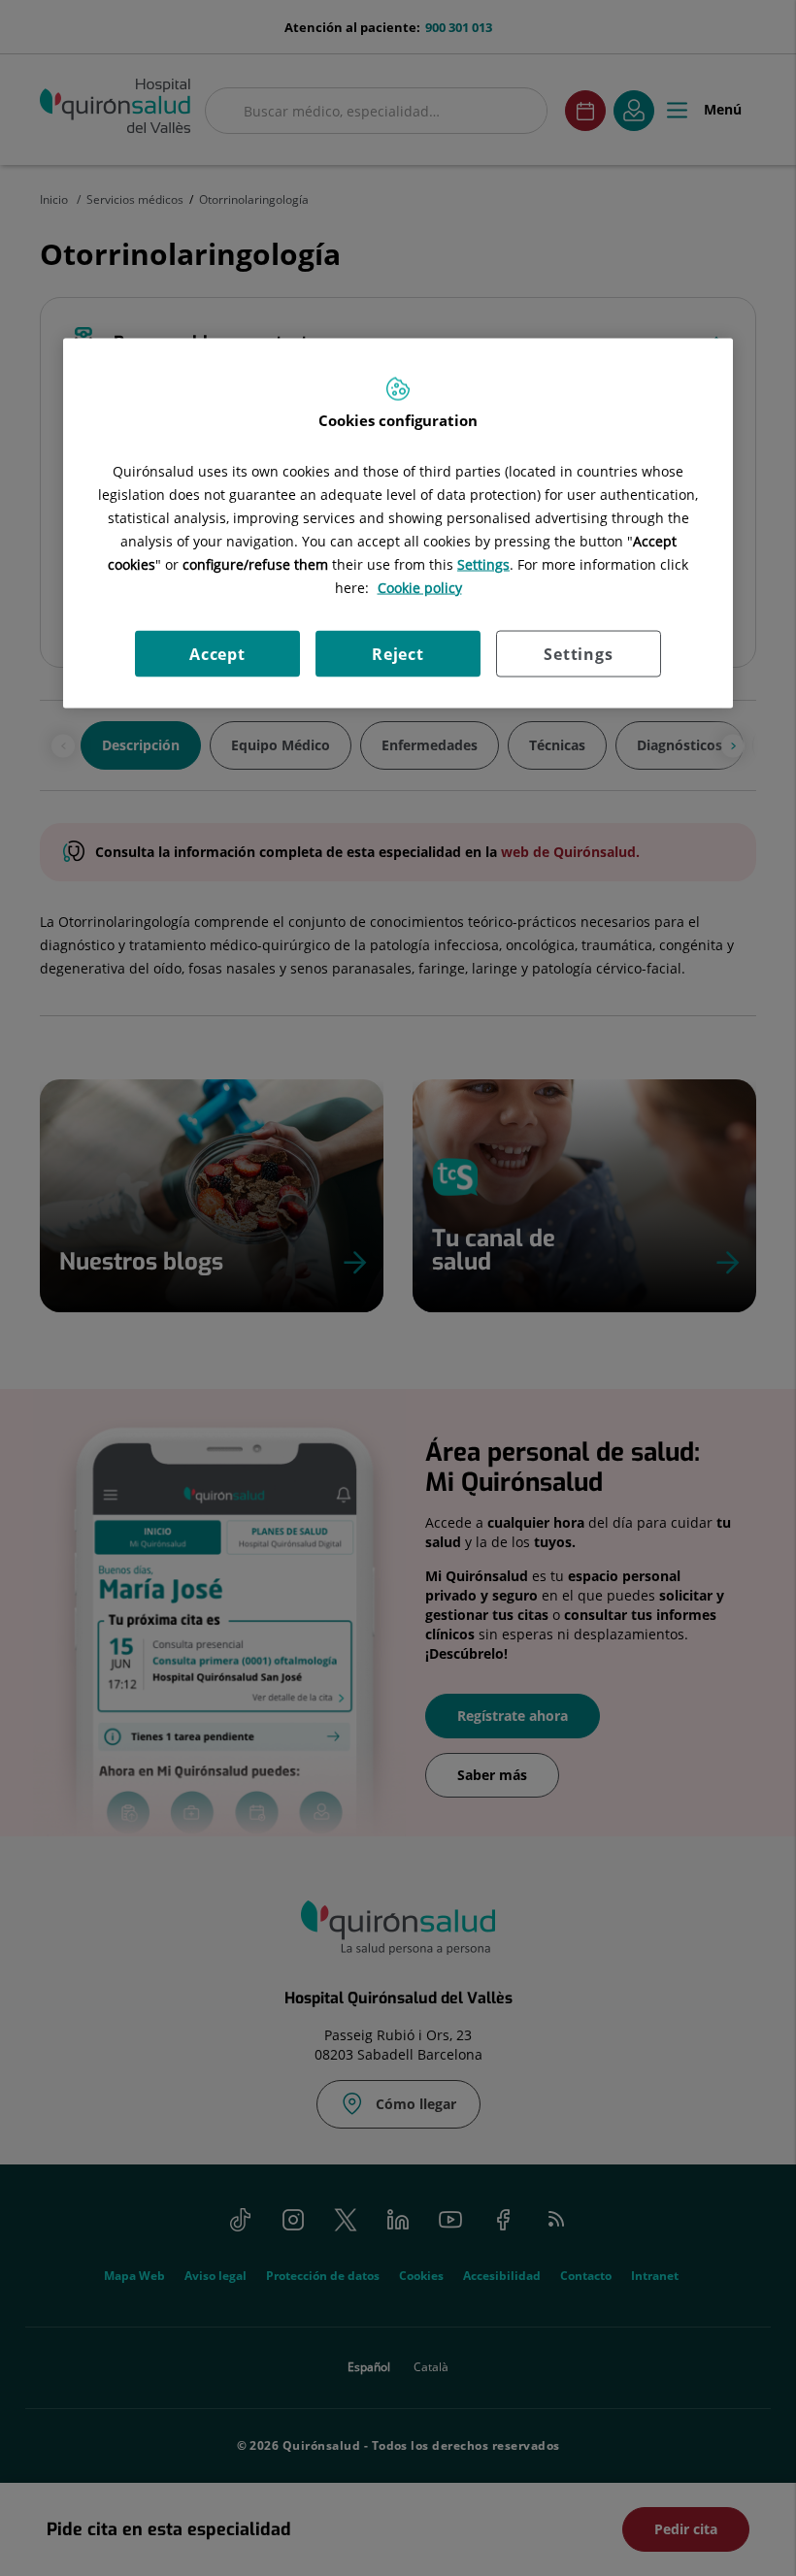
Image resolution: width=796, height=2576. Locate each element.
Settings (578, 653)
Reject (398, 653)
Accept (217, 653)
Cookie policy (420, 587)
